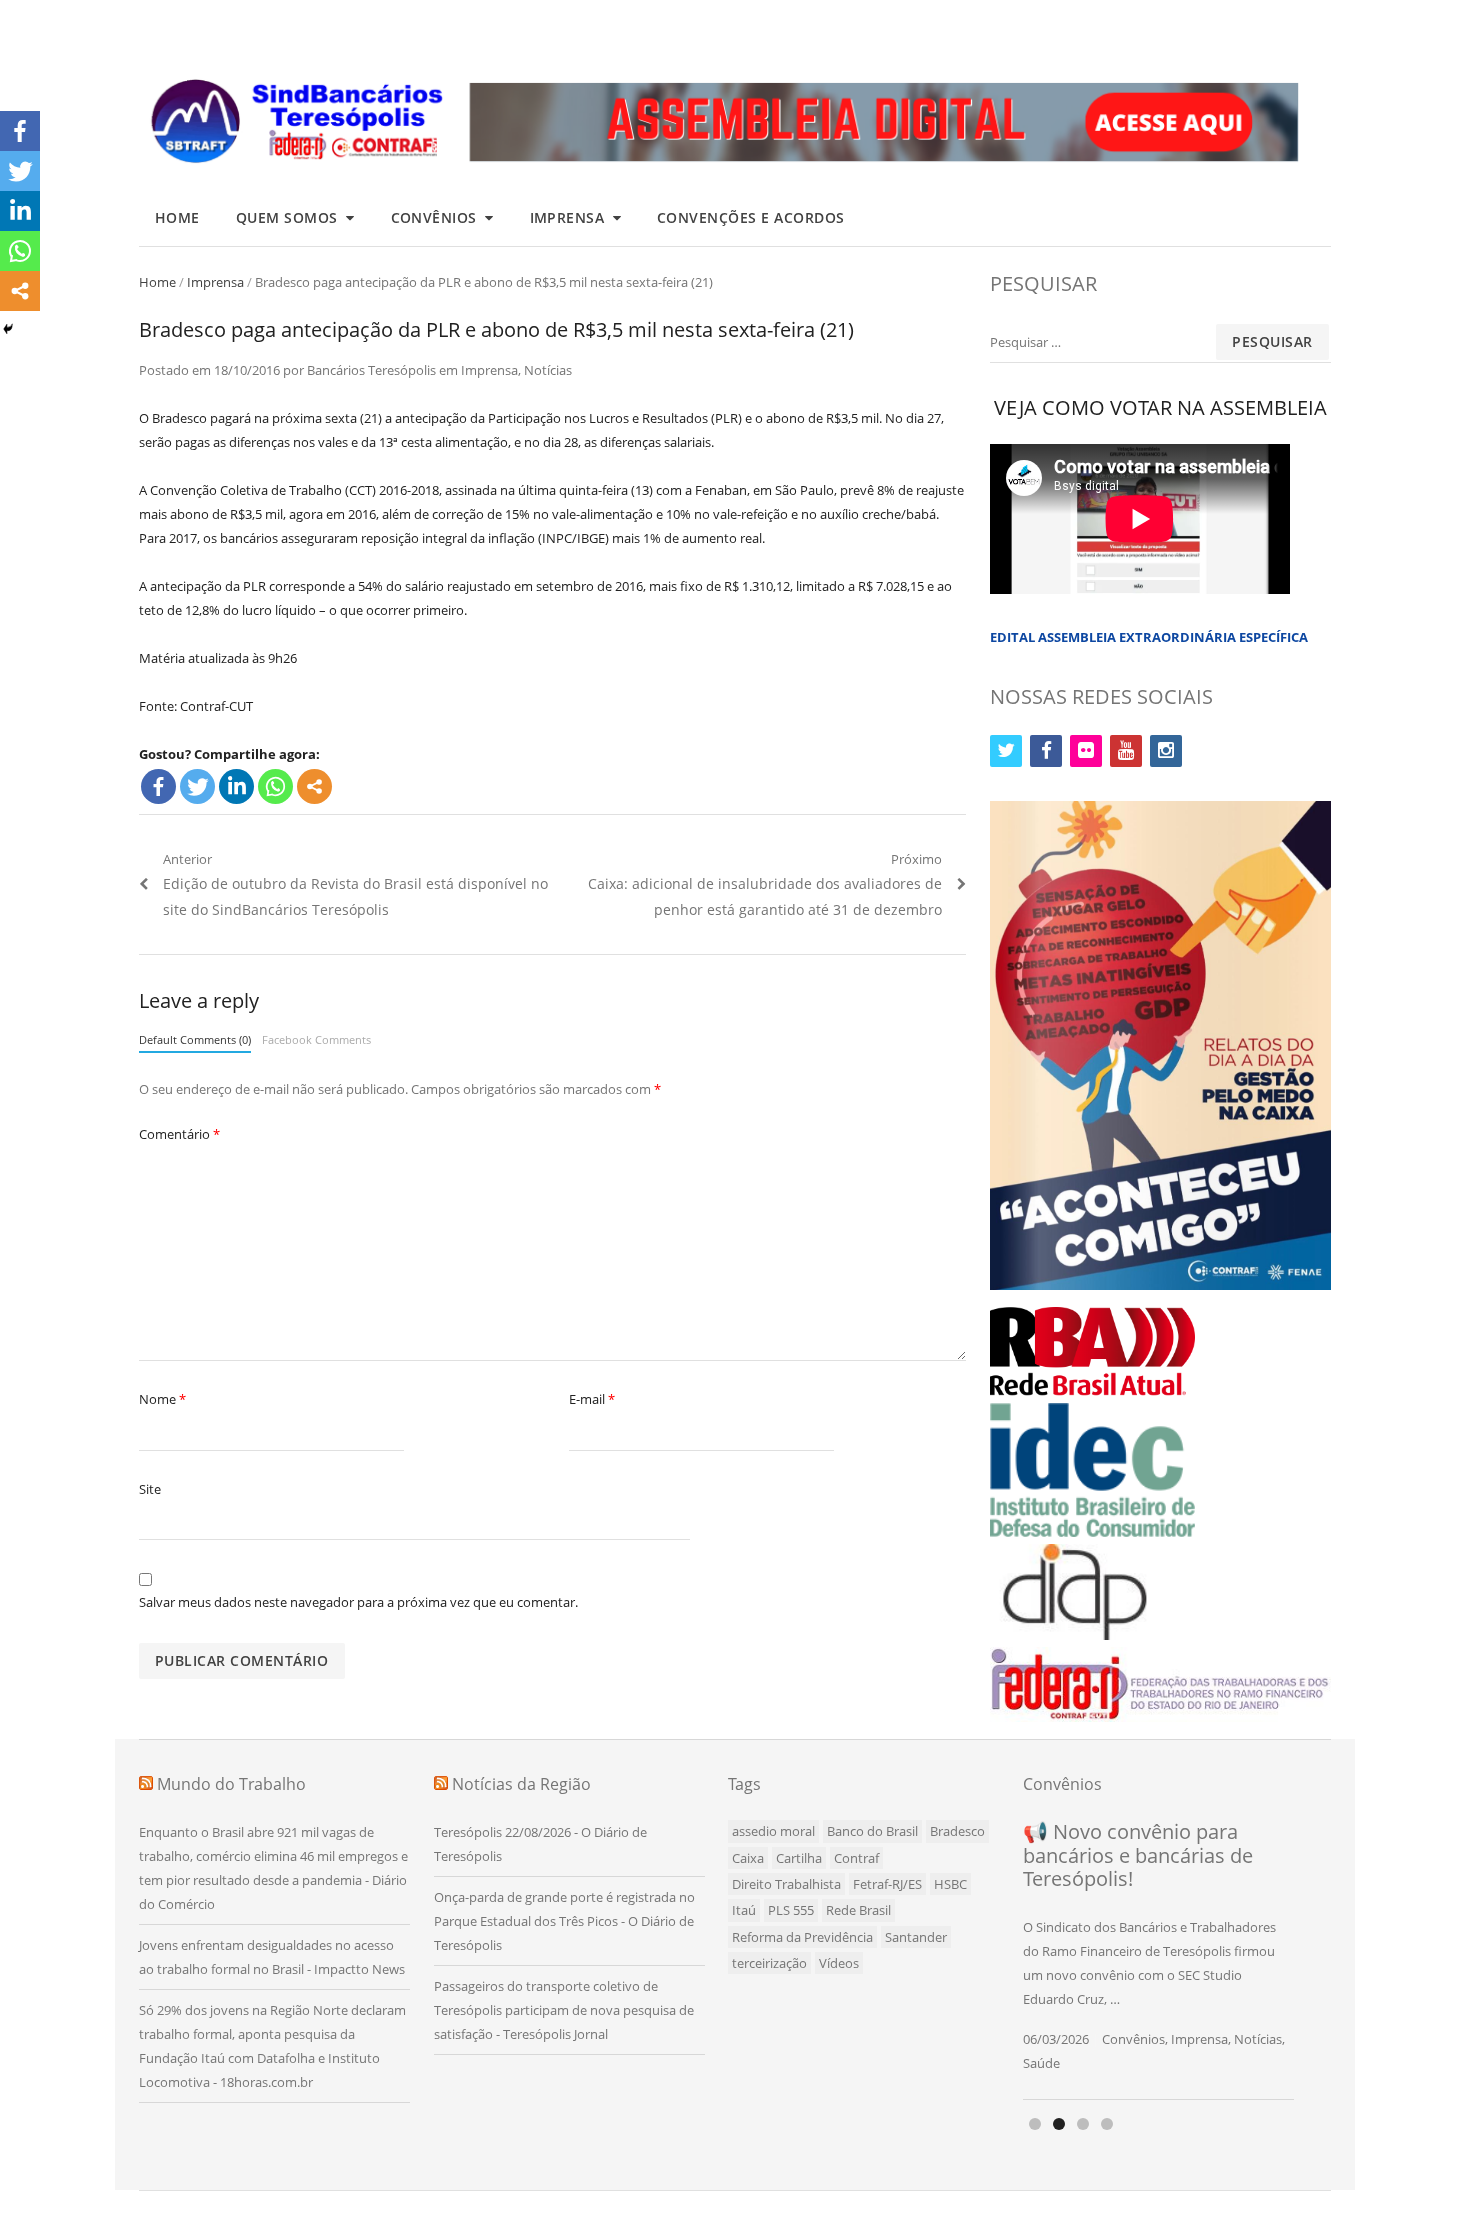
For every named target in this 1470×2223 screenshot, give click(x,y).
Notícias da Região (521, 1784)
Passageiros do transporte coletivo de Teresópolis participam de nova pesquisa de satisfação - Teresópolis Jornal (564, 2010)
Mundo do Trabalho (231, 1784)
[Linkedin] (236, 786)
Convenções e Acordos (751, 217)
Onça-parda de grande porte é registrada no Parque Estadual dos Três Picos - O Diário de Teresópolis (564, 1921)
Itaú (744, 1910)
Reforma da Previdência (802, 1937)
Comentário (179, 1134)
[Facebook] (158, 786)
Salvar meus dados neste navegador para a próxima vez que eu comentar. (358, 1602)
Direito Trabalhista (786, 1884)
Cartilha (799, 1858)
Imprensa (567, 217)
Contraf (856, 1858)
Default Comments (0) (195, 1039)
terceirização (769, 1963)
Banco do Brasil (872, 1831)
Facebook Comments (316, 1039)
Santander (916, 1937)
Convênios (434, 217)
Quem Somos (287, 217)
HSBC (950, 1884)
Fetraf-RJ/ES (887, 1884)
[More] (314, 786)
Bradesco (957, 1831)
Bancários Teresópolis (371, 370)
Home (177, 217)
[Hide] (8, 329)
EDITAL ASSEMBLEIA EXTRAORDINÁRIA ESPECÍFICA (1149, 637)
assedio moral (773, 1831)
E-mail (592, 1399)
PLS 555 (791, 1910)
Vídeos (839, 1963)
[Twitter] (197, 786)
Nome (162, 1399)
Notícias (548, 370)
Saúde (1041, 2063)
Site (150, 1489)
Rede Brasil (858, 1910)
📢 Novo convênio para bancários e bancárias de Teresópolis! (1138, 1855)
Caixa (748, 1858)
